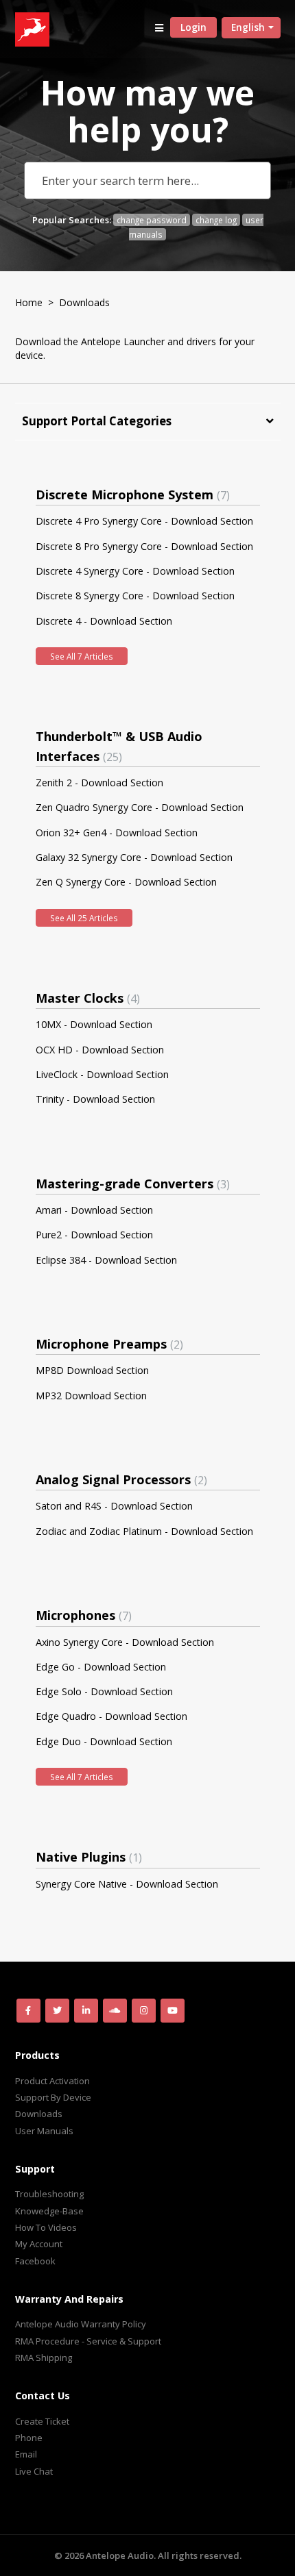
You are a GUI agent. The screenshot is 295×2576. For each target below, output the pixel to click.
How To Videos (46, 2227)
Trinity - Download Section (95, 1099)
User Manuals (44, 2131)
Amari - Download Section (94, 1210)
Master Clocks (86, 998)
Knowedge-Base (49, 2211)
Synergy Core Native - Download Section (127, 1884)
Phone (29, 2438)
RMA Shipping (44, 2358)
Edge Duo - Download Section (104, 1741)
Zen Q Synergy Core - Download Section (126, 882)
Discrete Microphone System (131, 495)
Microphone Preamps (108, 1344)
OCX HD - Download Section (100, 1050)
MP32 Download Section (91, 1396)
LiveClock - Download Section (102, 1074)
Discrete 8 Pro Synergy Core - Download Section (144, 546)
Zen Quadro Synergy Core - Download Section (140, 807)
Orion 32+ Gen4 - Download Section (117, 833)
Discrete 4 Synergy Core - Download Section (135, 571)
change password (152, 220)
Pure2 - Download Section (94, 1235)
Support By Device (53, 2097)
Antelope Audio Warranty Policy (81, 2324)
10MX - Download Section (94, 1024)
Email (26, 2454)
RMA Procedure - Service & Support (88, 2341)
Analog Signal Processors (120, 1479)
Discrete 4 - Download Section (104, 621)
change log (216, 220)
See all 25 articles (84, 918)
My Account (39, 2244)
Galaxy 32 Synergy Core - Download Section (134, 857)
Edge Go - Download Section (101, 1667)
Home (29, 302)
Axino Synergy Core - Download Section (125, 1642)
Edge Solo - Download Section (104, 1691)
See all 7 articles (82, 656)
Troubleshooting (49, 2194)
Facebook (35, 2261)
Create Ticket (42, 2421)
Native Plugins (87, 1857)
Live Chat (34, 2471)
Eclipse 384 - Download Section (106, 1260)
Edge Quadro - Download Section (111, 1716)
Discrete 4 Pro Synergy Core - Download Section (144, 521)
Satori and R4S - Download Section (114, 1506)
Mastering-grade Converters (131, 1184)
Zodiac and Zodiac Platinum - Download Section (144, 1531)
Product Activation (52, 2081)
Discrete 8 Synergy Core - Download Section (135, 596)
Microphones (82, 1615)
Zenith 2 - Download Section (99, 783)
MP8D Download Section (92, 1370)
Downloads (39, 2114)
